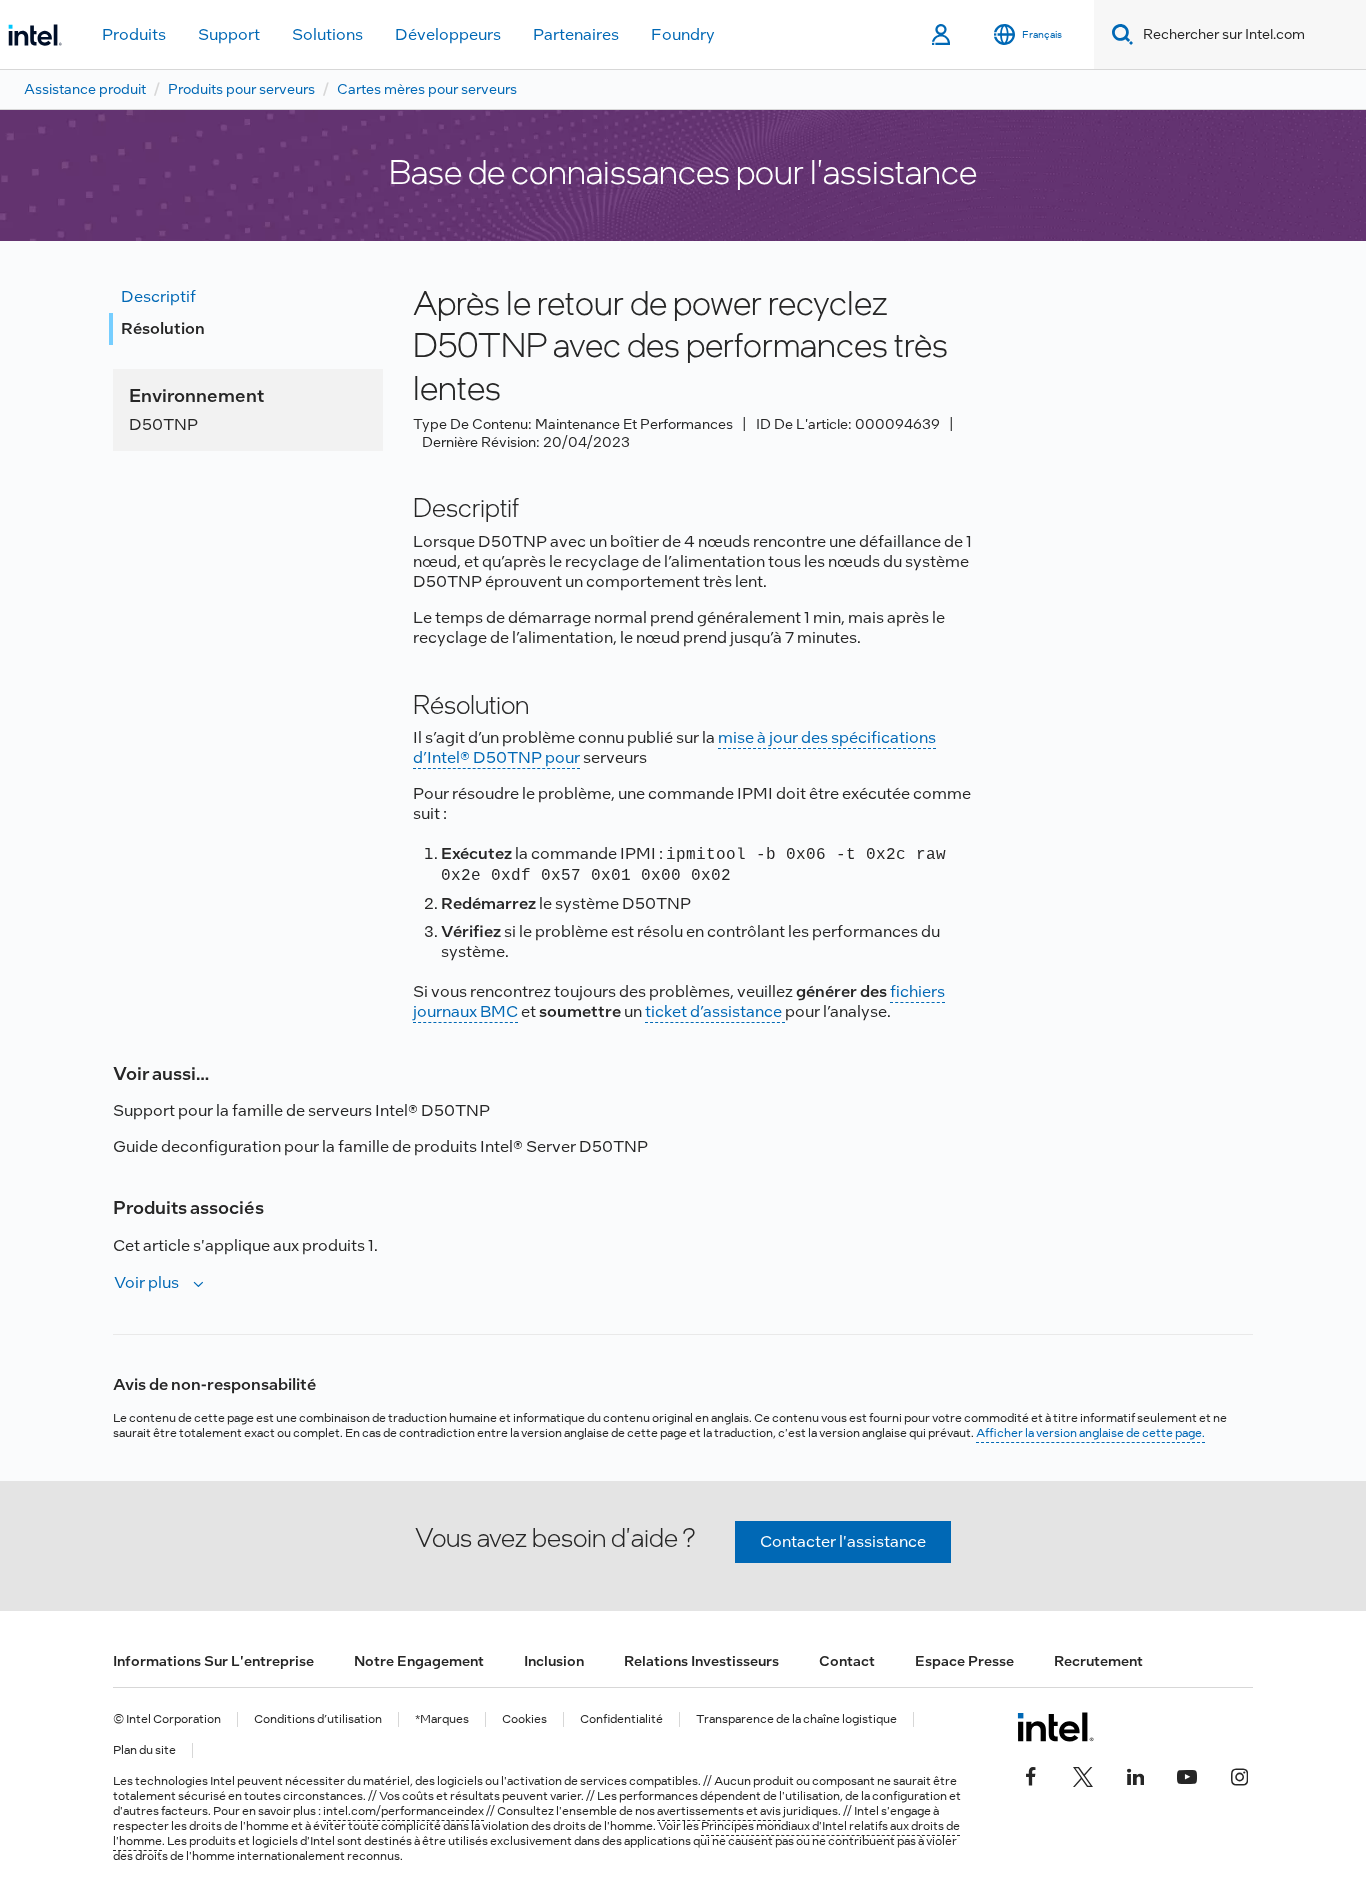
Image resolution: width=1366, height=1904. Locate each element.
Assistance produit (85, 89)
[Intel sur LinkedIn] (1135, 1775)
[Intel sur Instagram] (1239, 1775)
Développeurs (448, 34)
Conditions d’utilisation (318, 1719)
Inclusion (554, 1661)
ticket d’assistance (715, 1011)
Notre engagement (419, 1661)
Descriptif (158, 296)
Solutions (327, 34)
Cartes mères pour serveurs (427, 89)
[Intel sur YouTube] (1187, 1775)
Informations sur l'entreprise (213, 1661)
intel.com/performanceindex (403, 1811)
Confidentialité (621, 1719)
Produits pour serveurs (241, 89)
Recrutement (1098, 1661)
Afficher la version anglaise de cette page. (1090, 1433)
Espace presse (964, 1661)
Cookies (524, 1719)
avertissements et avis (719, 1811)
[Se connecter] (942, 35)
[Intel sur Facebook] (1031, 1775)
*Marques (442, 1719)
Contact (847, 1661)
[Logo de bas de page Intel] (1055, 1727)
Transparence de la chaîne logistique (796, 1719)
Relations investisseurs (701, 1661)
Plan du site (144, 1750)
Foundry (683, 34)
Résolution (163, 328)
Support (229, 34)
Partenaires (576, 34)
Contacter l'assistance (843, 1541)
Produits (134, 34)
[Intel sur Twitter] (1083, 1775)
